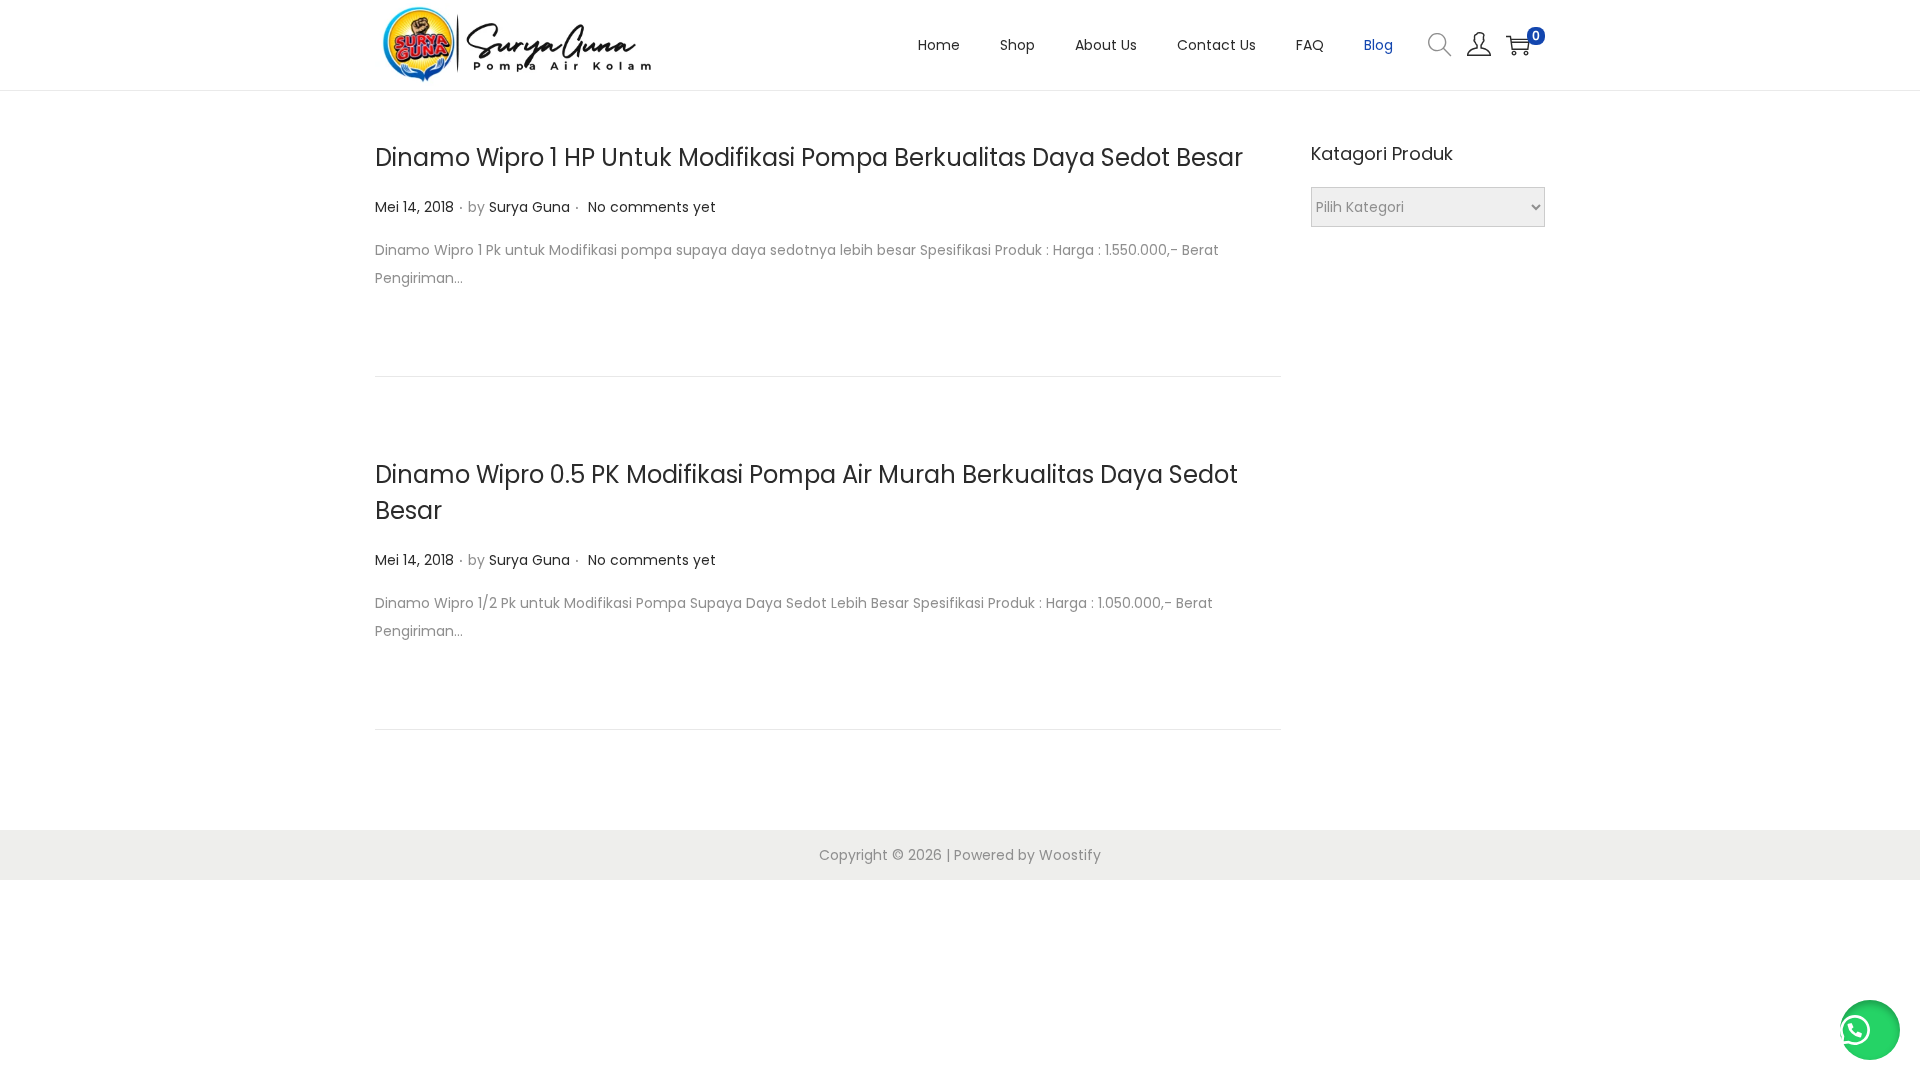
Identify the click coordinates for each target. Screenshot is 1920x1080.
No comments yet (652, 207)
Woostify (1070, 855)
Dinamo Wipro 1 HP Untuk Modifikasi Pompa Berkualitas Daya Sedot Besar (809, 157)
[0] (1518, 45)
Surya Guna (529, 207)
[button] (1870, 1030)
